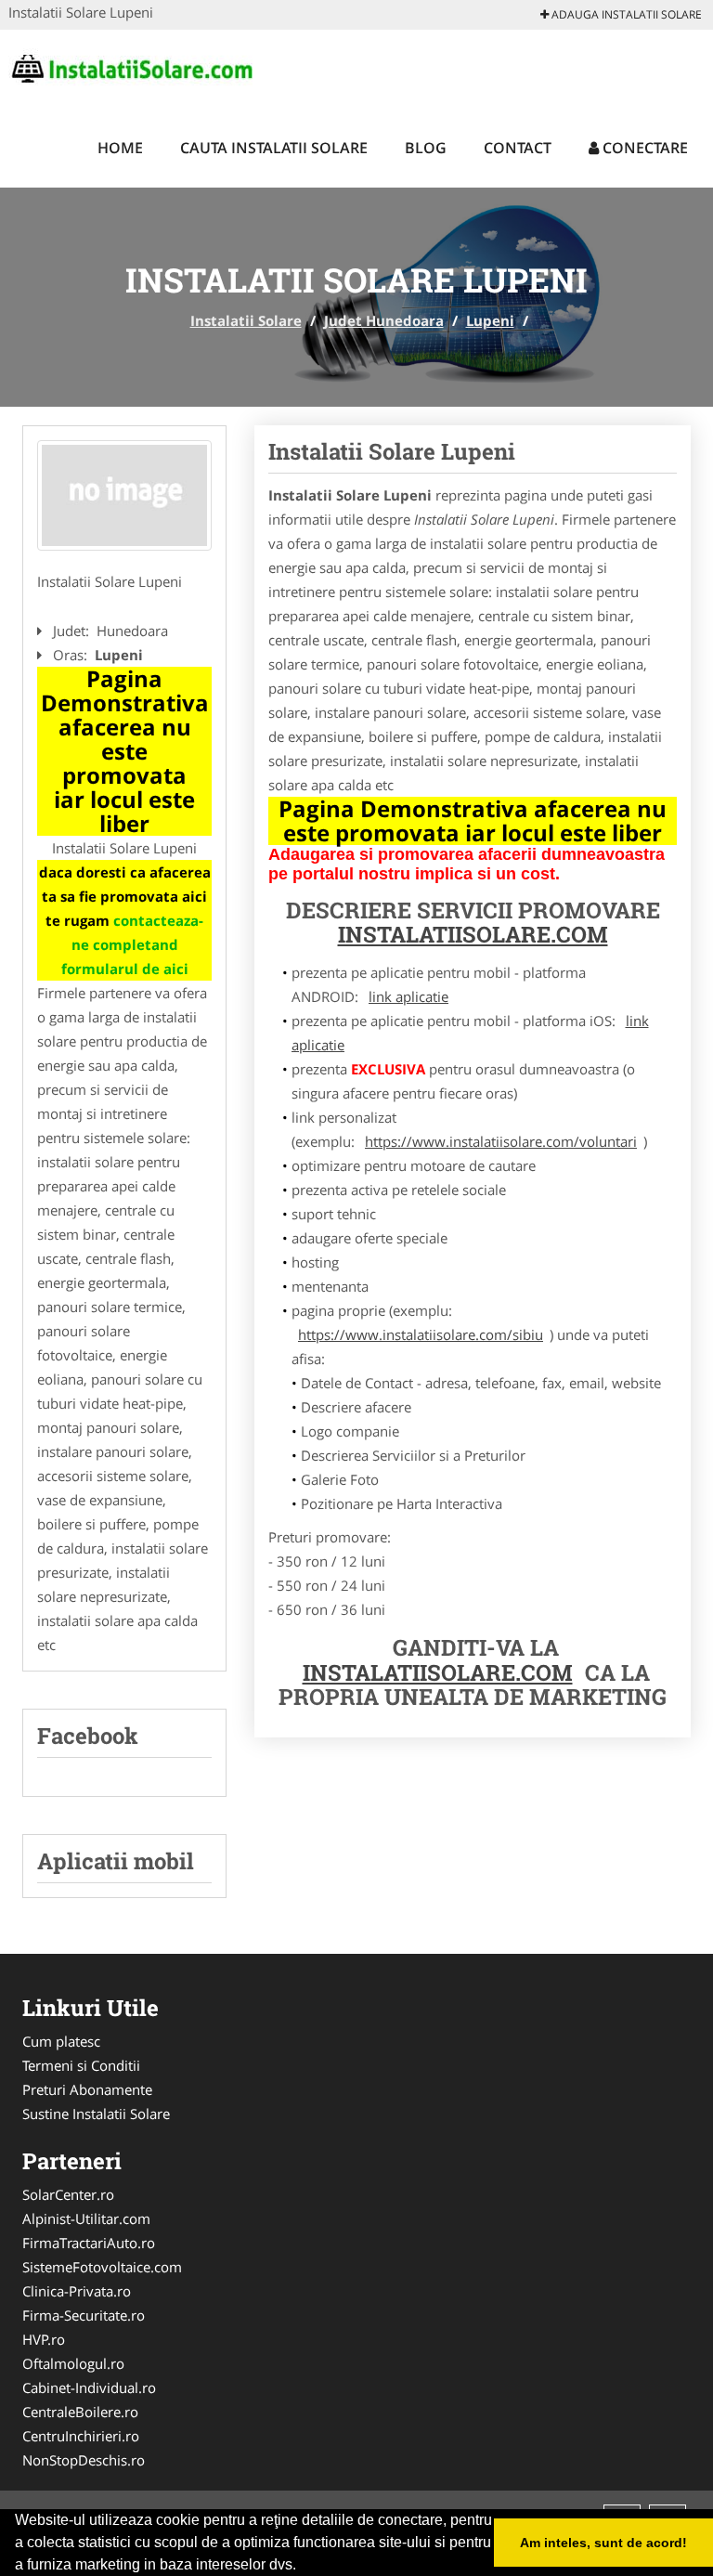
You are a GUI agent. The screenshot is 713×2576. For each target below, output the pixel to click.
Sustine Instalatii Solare (96, 2114)
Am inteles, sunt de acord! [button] (603, 2543)
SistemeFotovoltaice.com (102, 2267)
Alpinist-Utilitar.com (86, 2218)
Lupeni (490, 320)
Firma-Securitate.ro (84, 2315)
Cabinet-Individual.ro (89, 2387)
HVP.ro (44, 2339)
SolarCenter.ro (68, 2194)
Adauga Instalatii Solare (625, 14)
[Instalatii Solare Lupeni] (124, 496)
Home (120, 148)
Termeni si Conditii (81, 2065)
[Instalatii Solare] (130, 67)
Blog (426, 148)
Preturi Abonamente (87, 2089)
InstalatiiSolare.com (473, 934)
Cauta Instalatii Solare (274, 148)
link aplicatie (408, 996)
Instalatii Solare (246, 320)
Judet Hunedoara (384, 320)
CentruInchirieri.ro (81, 2436)
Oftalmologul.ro (73, 2363)
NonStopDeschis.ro (84, 2460)
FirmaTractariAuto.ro (89, 2243)
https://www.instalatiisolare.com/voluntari (501, 1141)
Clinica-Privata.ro (77, 2291)
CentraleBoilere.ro (80, 2412)
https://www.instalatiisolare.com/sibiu (421, 1334)
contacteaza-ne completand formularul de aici (133, 944)
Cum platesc (61, 2041)
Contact (518, 148)
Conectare (643, 148)
